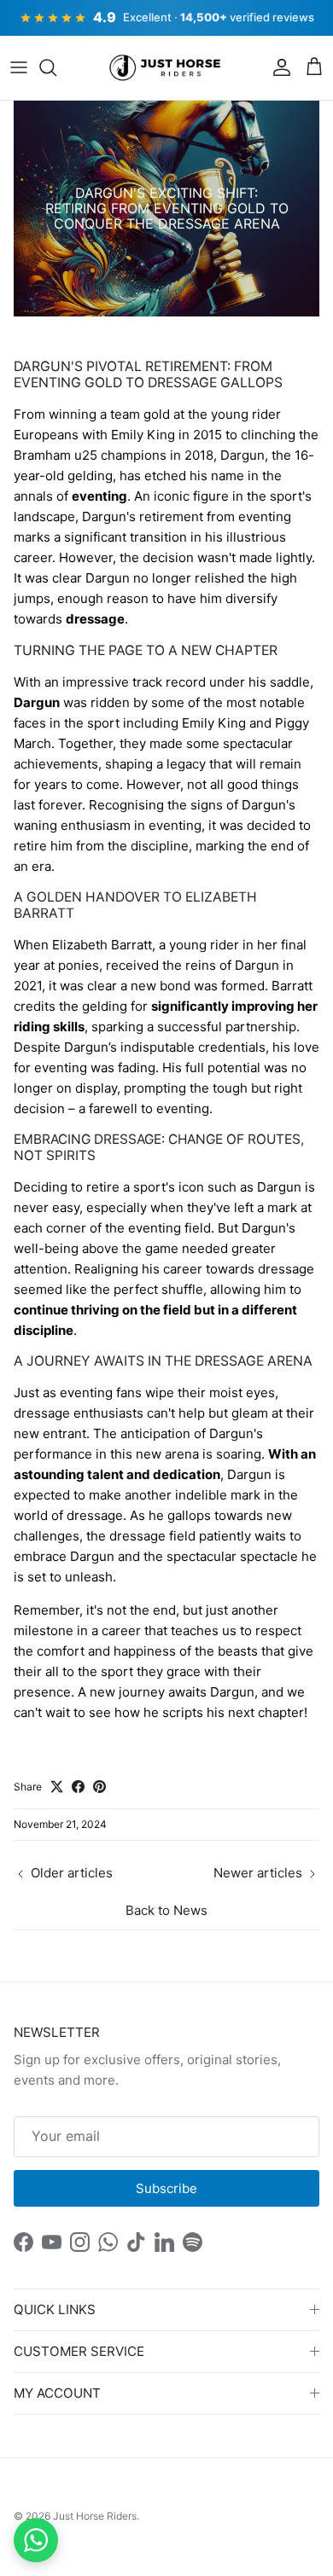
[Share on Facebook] (78, 1787)
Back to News (166, 1910)
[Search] (56, 67)
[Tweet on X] (57, 1787)
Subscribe (166, 2188)
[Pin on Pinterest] (99, 1787)
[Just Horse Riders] (167, 68)
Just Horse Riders (95, 2516)
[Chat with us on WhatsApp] (36, 2540)
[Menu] (19, 67)
